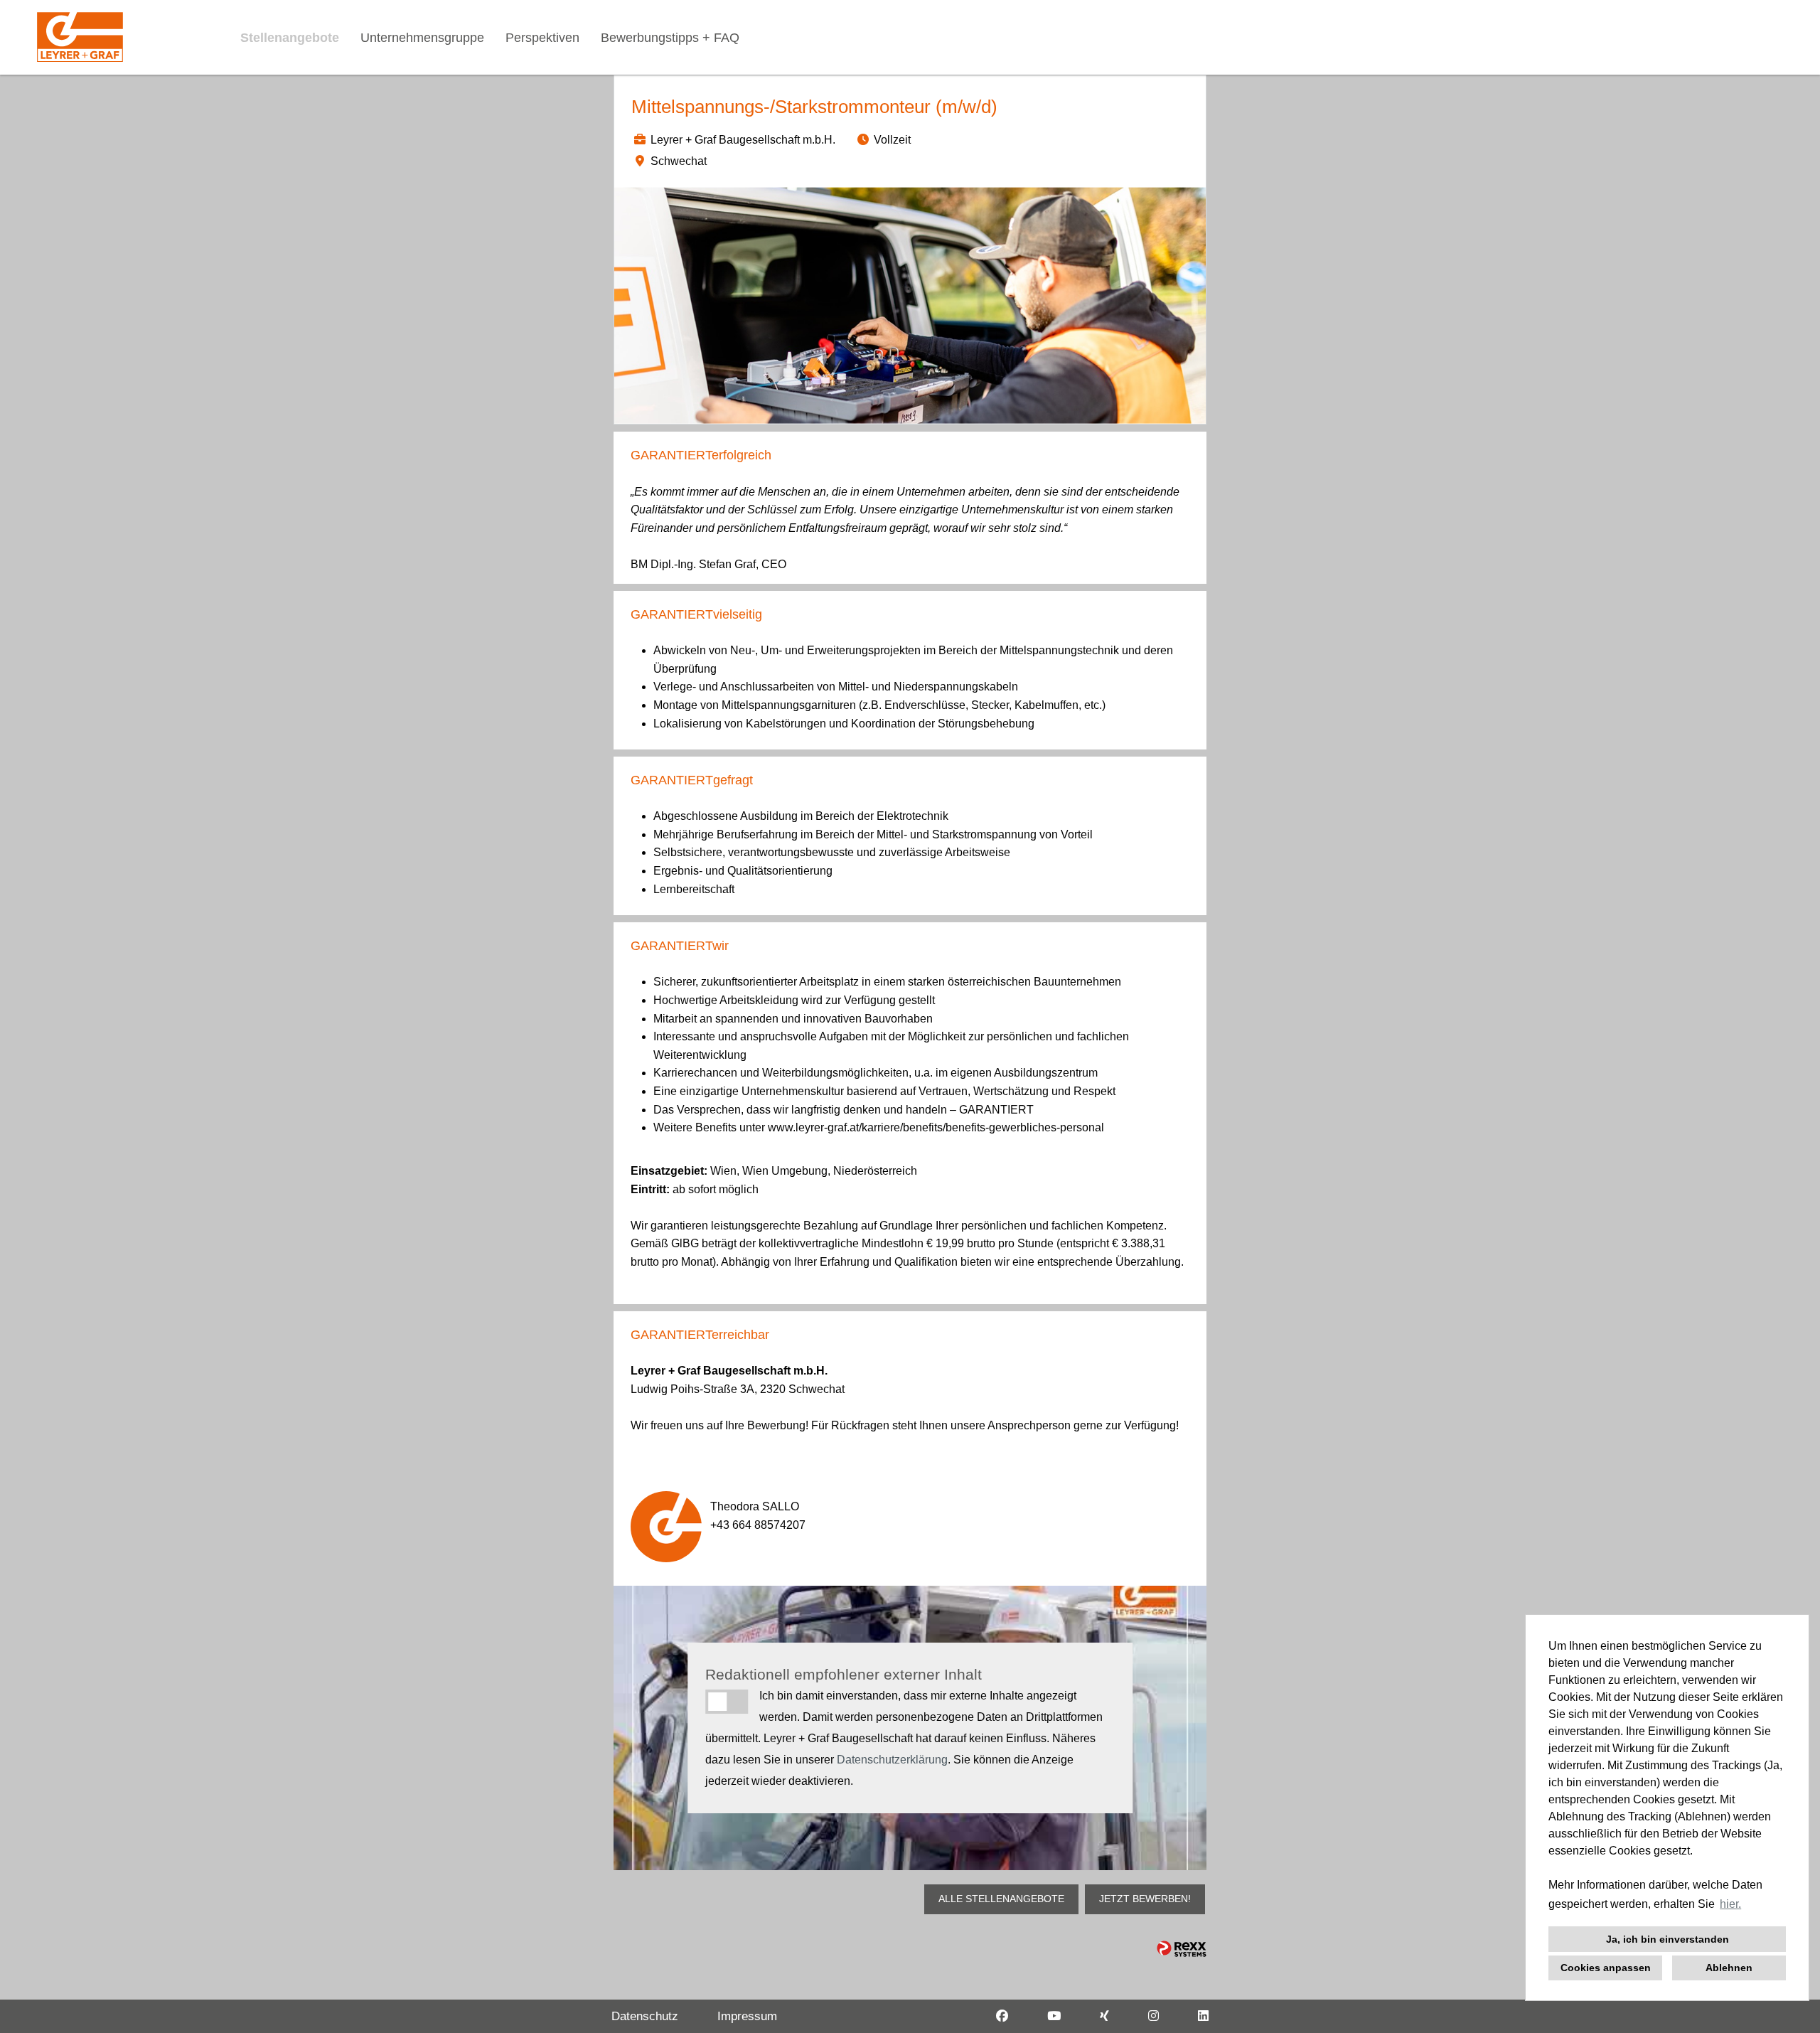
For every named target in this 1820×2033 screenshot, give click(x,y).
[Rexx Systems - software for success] (1182, 1949)
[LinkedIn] (1203, 2016)
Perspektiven (542, 38)
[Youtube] (1054, 2016)
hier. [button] (1730, 1904)
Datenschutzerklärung (892, 1760)
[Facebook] (1002, 2016)
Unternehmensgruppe (422, 38)
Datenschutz (645, 2016)
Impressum (747, 2016)
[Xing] (1104, 2016)
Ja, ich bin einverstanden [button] (1668, 1939)
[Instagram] (1153, 2016)
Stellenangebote (290, 38)
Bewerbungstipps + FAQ (670, 38)
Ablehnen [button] (1729, 1968)
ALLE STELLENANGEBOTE (1001, 1899)
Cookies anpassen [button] (1606, 1968)
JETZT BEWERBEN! (1145, 1899)
